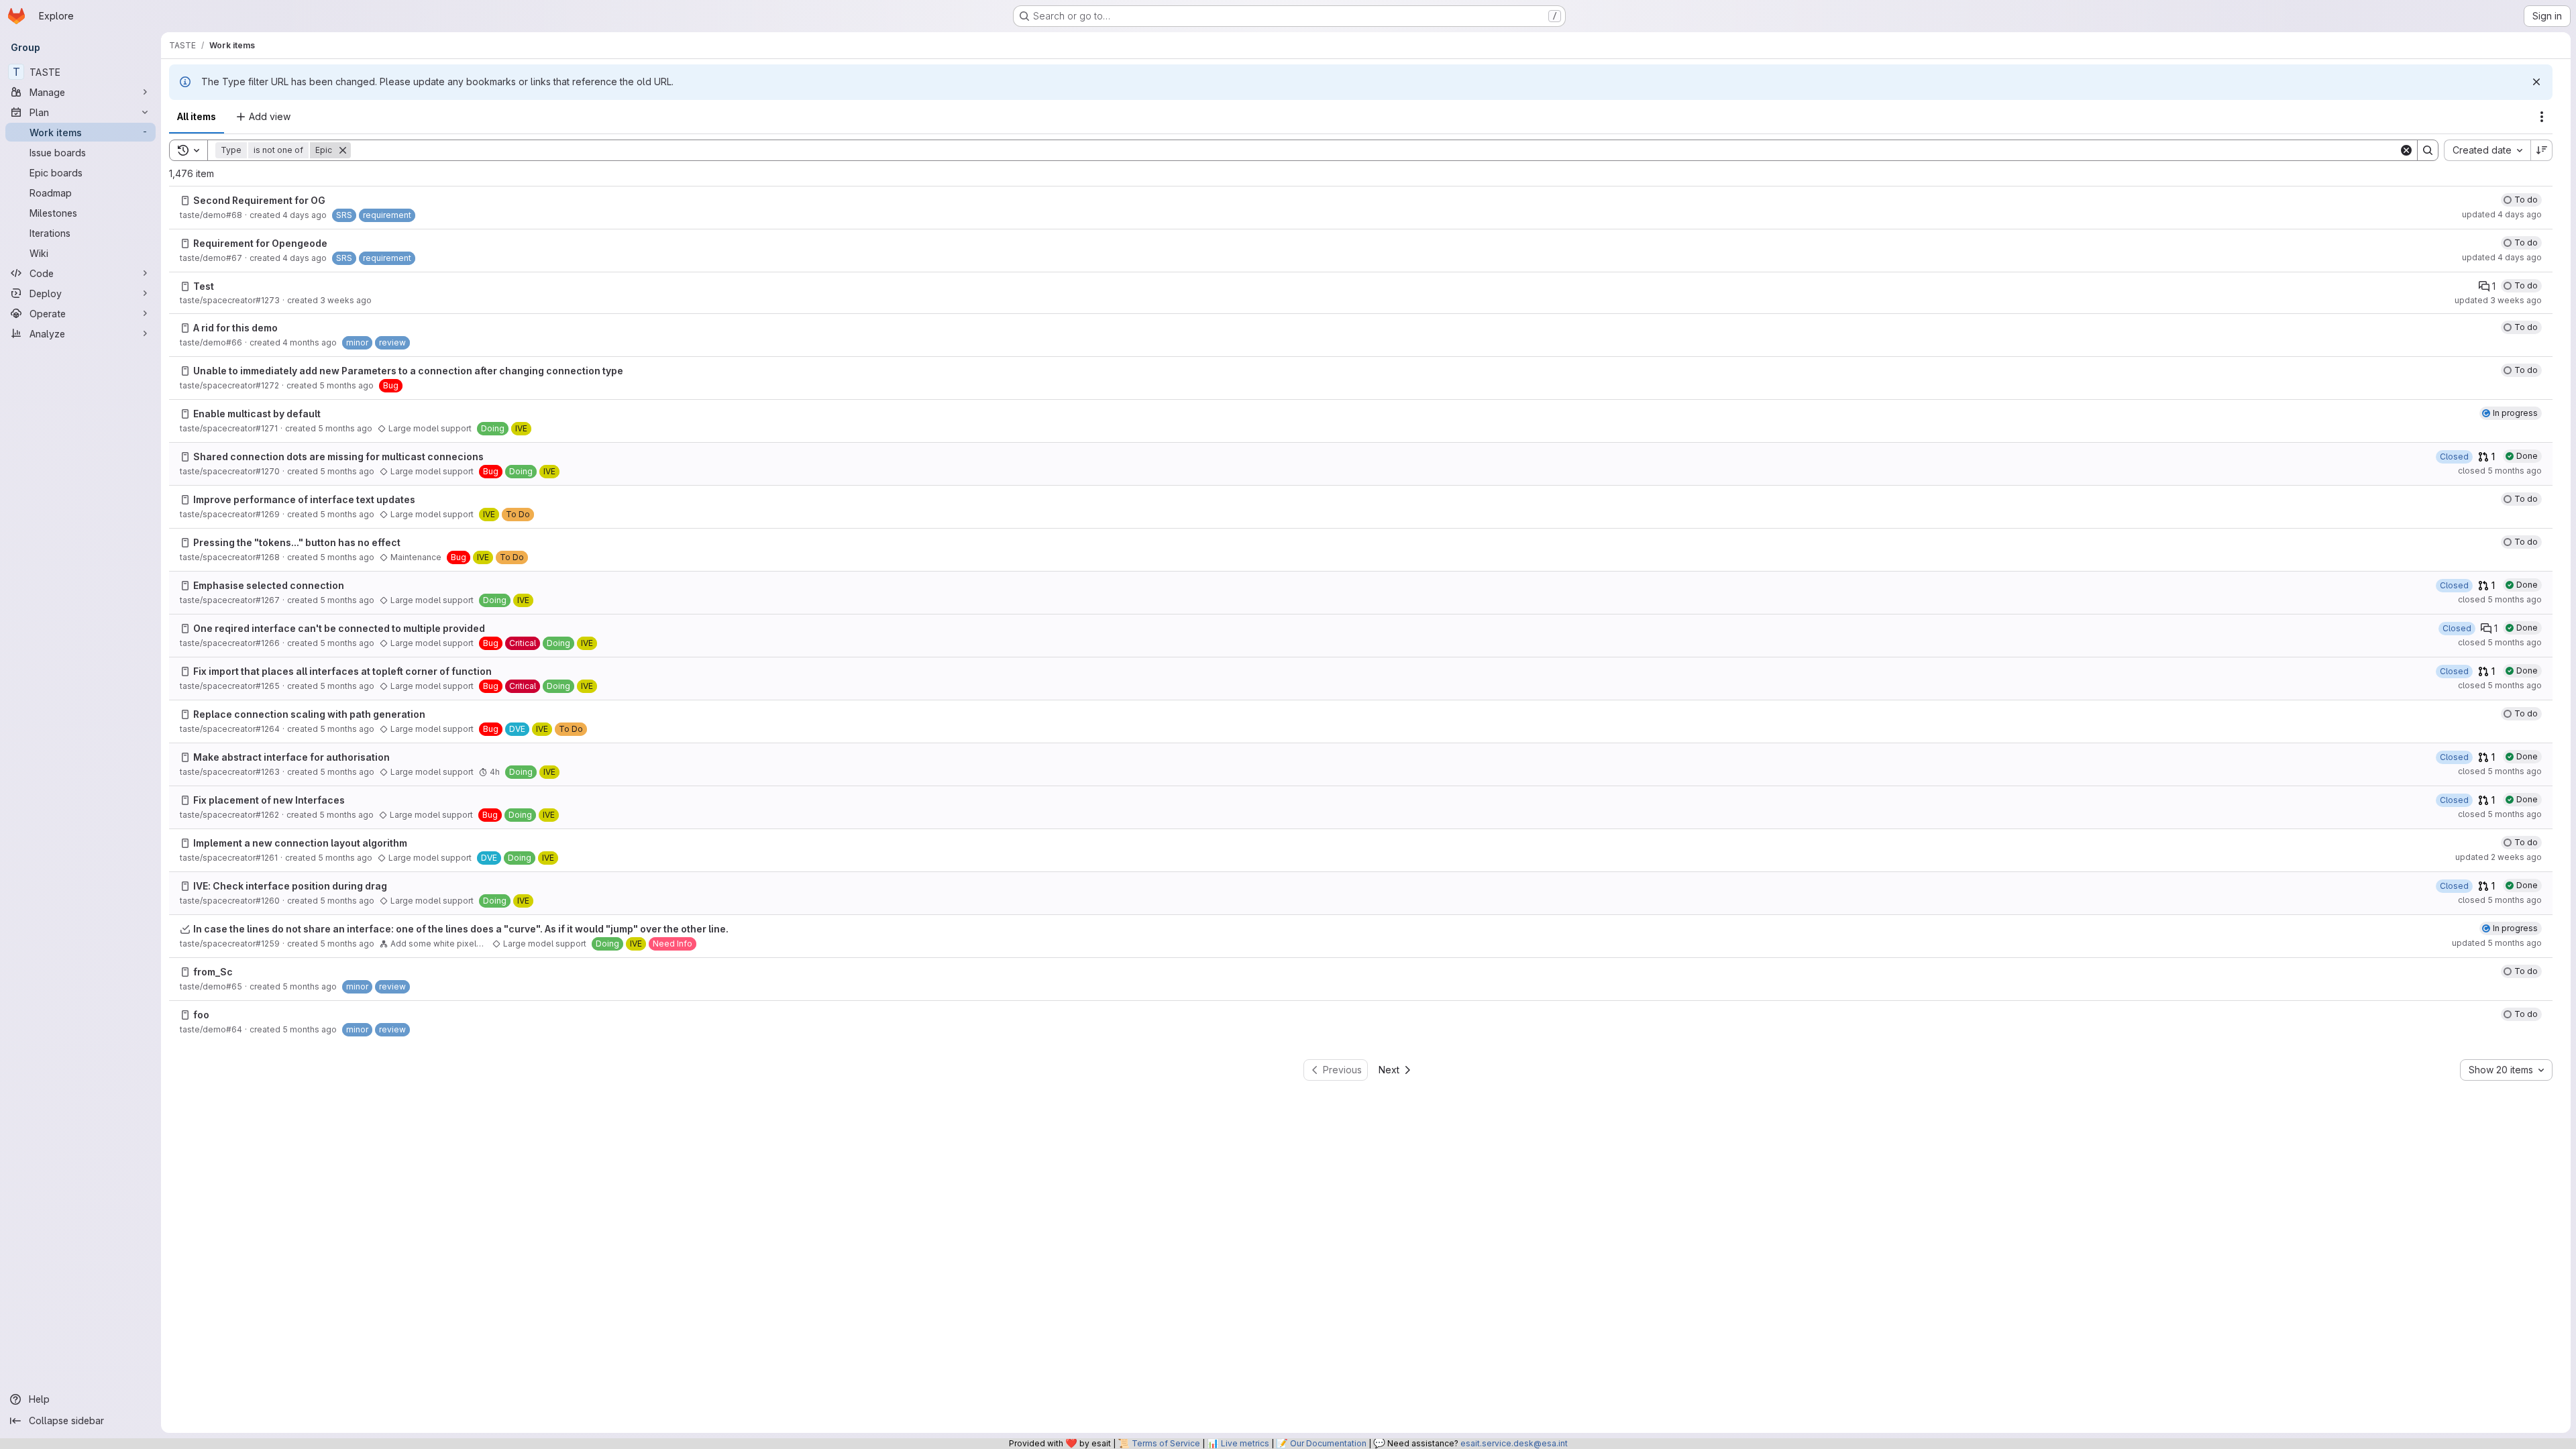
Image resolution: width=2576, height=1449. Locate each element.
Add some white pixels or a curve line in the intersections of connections (439, 944)
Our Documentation (1328, 1443)
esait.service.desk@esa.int (1514, 1443)
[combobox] (2487, 150)
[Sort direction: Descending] (2542, 150)
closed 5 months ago (2500, 471)
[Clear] (2406, 150)
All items (197, 116)
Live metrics (1245, 1443)
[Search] (2428, 150)
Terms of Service (1166, 1443)
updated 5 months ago (2497, 943)
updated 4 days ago (2502, 214)
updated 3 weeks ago (2498, 300)
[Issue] (185, 201)
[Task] (185, 929)
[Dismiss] (2536, 82)
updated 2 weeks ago (2499, 857)
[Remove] (343, 150)
